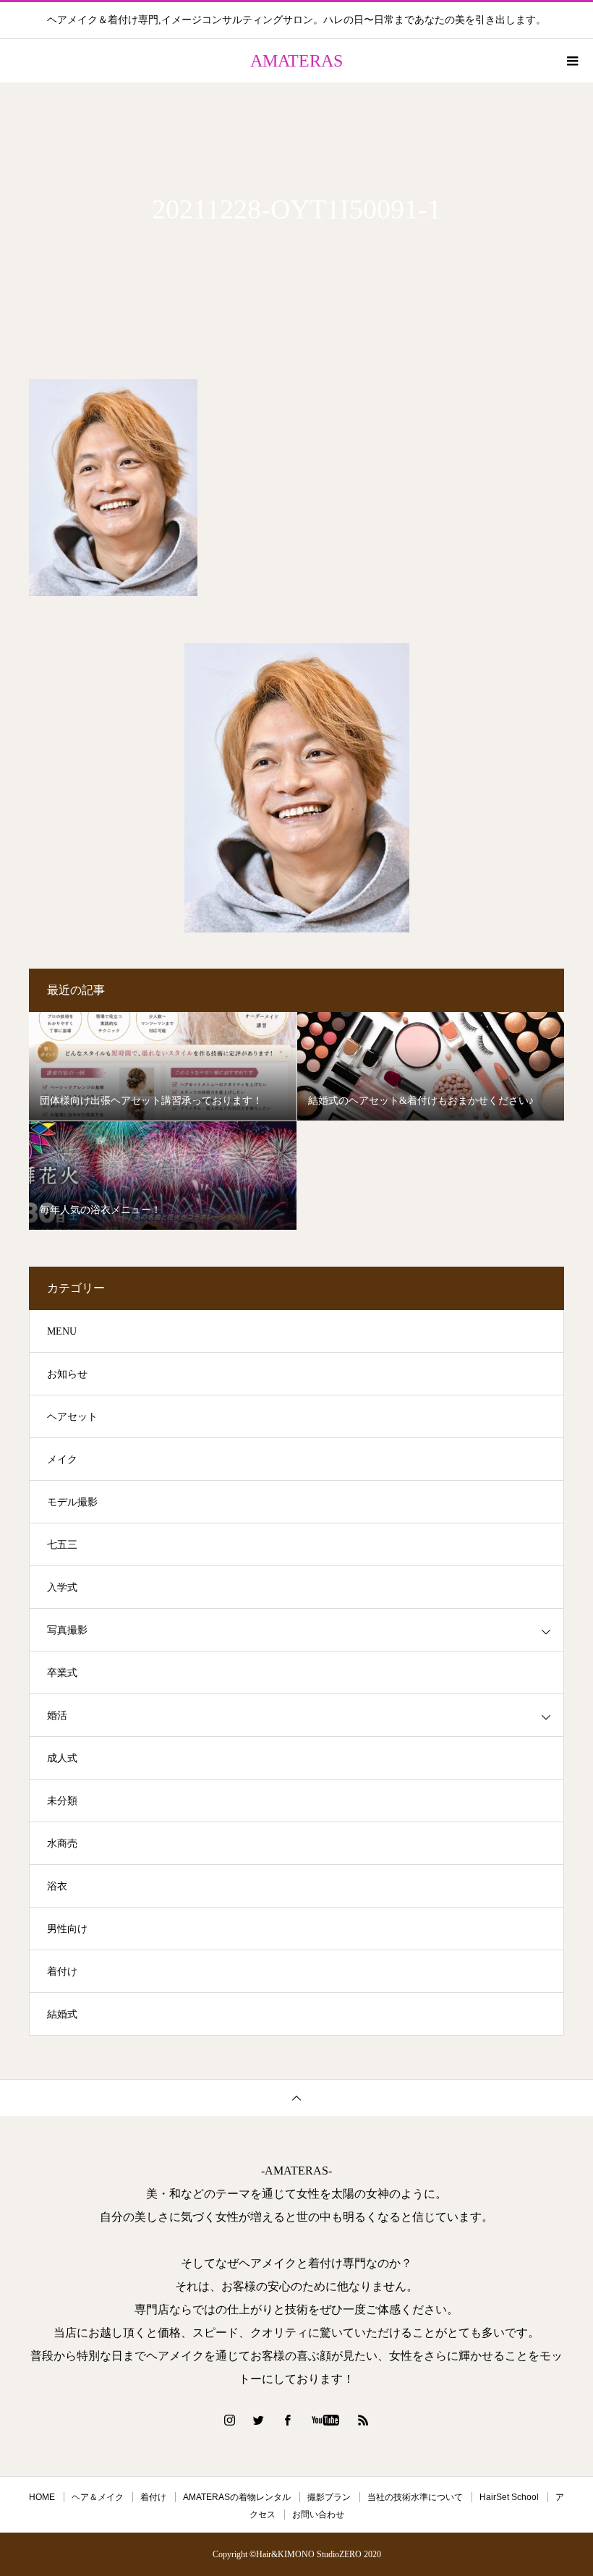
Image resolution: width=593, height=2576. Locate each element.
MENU (62, 1331)
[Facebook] (288, 2420)
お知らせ (67, 1374)
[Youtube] (326, 2420)
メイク (62, 1459)
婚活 (57, 1716)
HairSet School (509, 2497)
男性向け (67, 1929)
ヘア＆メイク (98, 2497)
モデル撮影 (72, 1502)
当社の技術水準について (415, 2497)
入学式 (62, 1587)
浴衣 (57, 1886)
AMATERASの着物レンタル (237, 2497)
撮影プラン (329, 2497)
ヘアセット (72, 1417)
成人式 (62, 1758)
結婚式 (62, 2014)
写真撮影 (67, 1630)
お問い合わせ (318, 2515)
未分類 (62, 1801)
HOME (42, 2497)
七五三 (62, 1545)
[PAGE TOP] (296, 2097)
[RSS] (364, 2420)
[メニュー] (571, 61)
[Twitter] (259, 2420)
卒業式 (62, 1673)
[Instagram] (230, 2420)
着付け (62, 1972)
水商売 (62, 1844)
